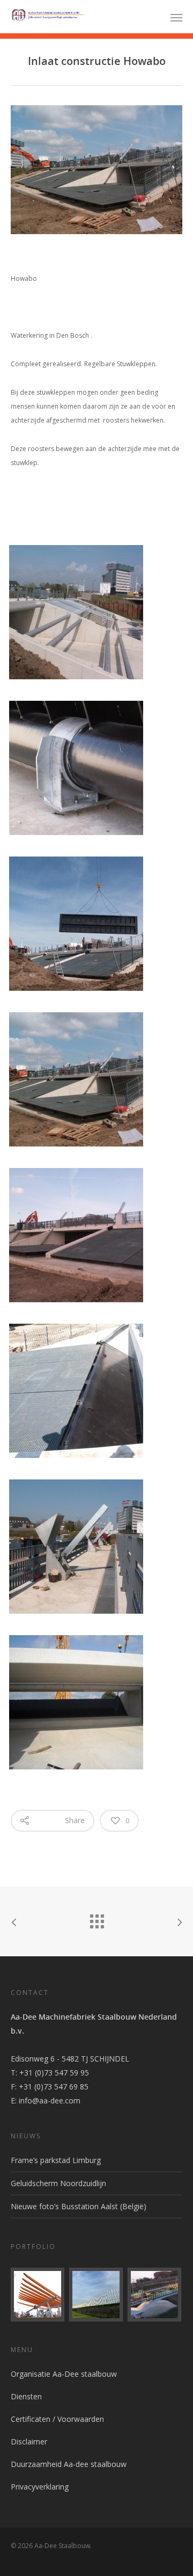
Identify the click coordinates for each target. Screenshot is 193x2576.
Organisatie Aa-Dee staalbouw (64, 2374)
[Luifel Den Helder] (38, 2295)
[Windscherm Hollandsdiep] (155, 2295)
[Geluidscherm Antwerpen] (96, 2295)
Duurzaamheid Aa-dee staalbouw (69, 2464)
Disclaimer (29, 2441)
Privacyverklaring (40, 2487)
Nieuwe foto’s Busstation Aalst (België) (79, 2206)
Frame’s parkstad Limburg (56, 2160)
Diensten (26, 2396)
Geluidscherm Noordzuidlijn (58, 2183)
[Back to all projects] (96, 1919)
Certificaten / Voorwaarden (57, 2419)
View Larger (99, 604)
